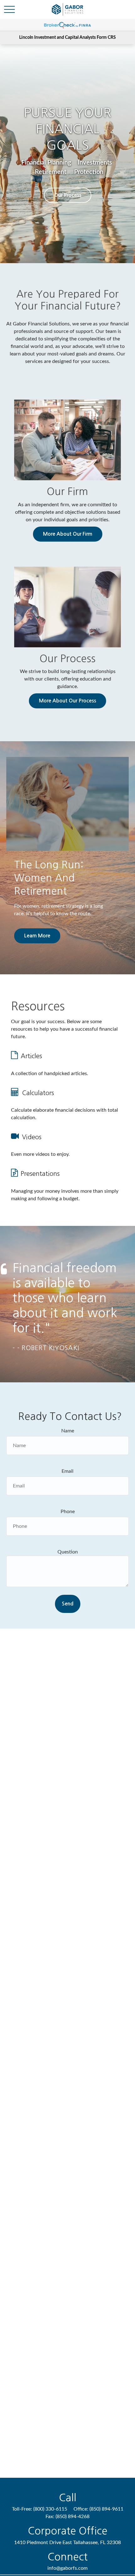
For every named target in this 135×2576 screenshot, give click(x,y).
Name (68, 1431)
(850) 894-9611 (106, 2509)
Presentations (40, 1174)
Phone (68, 1512)
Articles (31, 1056)
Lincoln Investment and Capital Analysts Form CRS (67, 38)
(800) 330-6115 (50, 2509)
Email (67, 1471)
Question (68, 1552)
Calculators (38, 1093)
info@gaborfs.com (67, 2568)
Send (68, 1604)
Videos (32, 1137)
